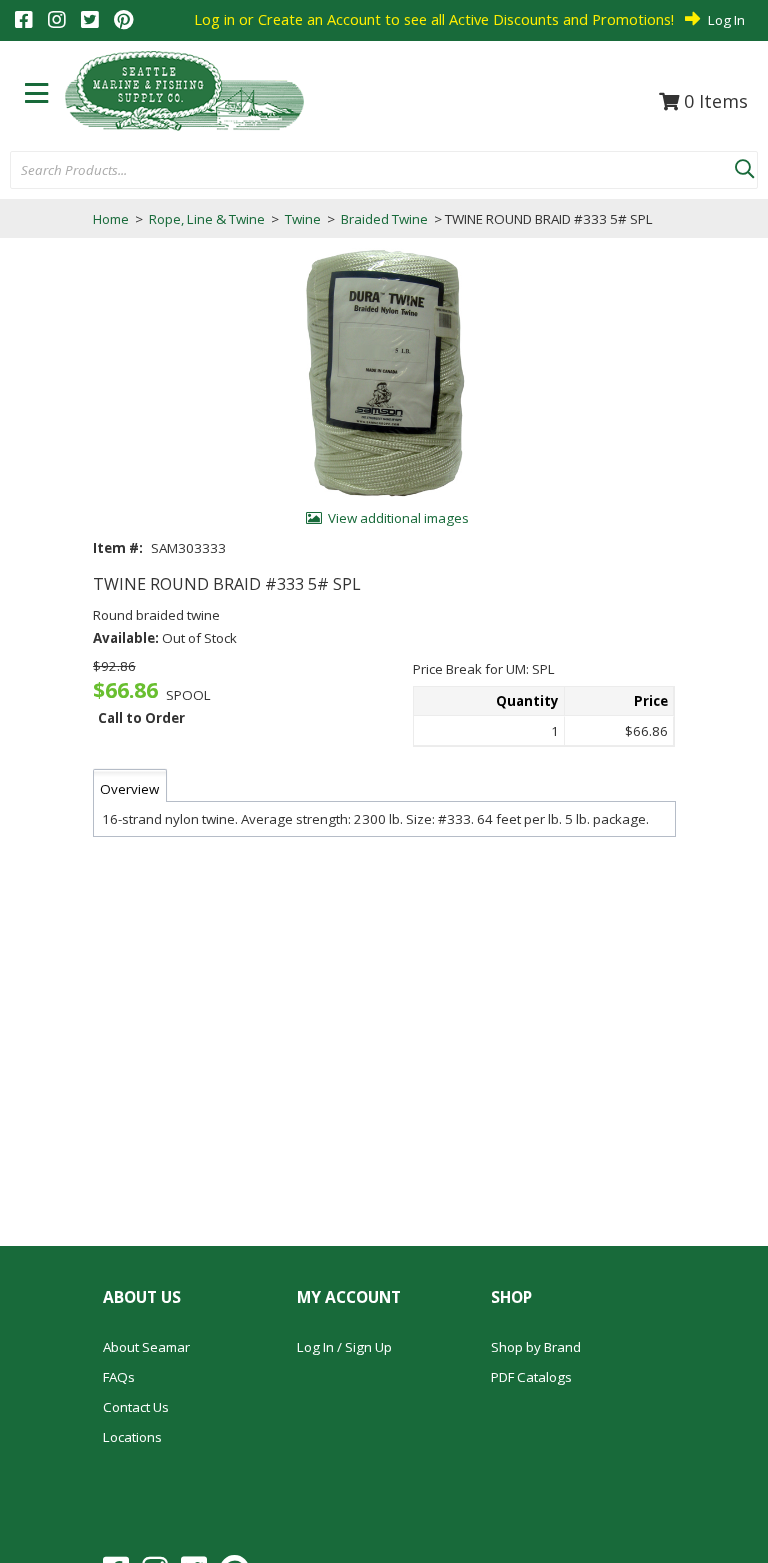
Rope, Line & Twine (207, 219)
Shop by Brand (536, 1347)
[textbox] (362, 171)
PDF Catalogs (531, 1377)
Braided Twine (384, 219)
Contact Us (136, 1407)
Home (111, 219)
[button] (744, 165)
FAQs (119, 1377)
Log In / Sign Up (344, 1347)
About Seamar (146, 1347)
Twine (303, 219)
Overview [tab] (129, 789)
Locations (132, 1437)
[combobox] (372, 171)
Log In (726, 20)
